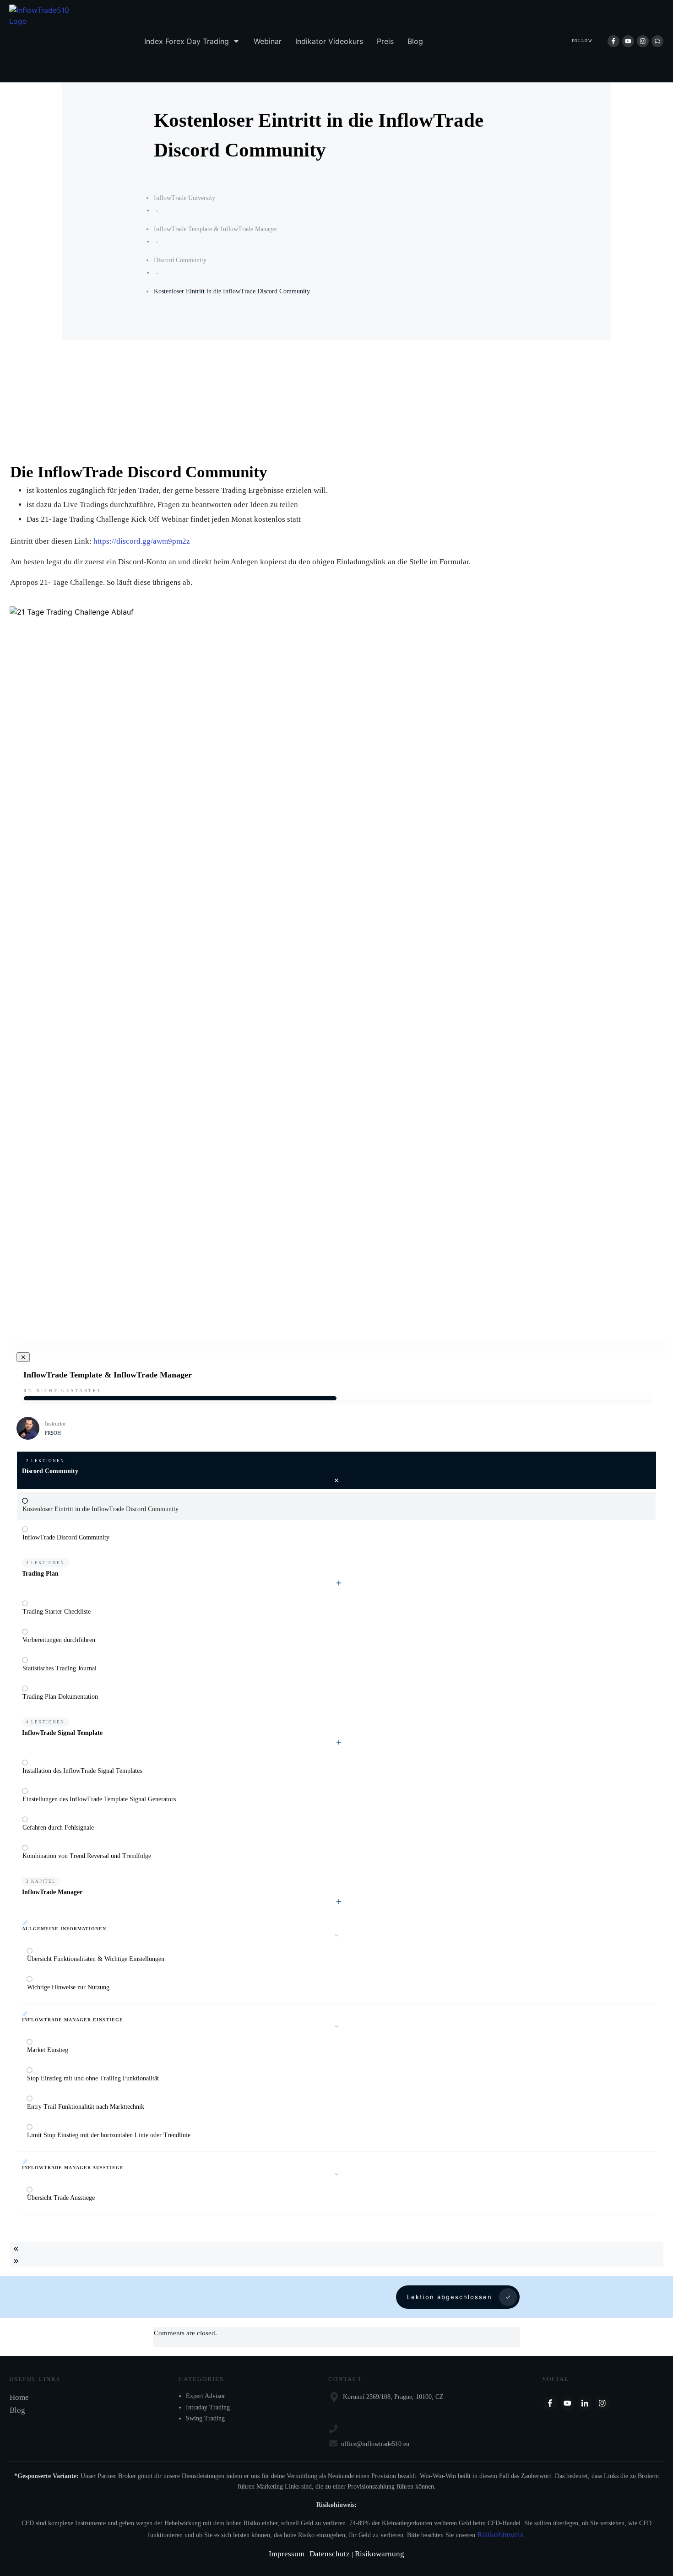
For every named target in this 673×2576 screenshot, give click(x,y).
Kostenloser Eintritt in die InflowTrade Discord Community (100, 1509)
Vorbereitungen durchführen (59, 1640)
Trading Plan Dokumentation (60, 1697)
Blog (17, 2410)
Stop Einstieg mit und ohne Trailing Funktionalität (93, 2078)
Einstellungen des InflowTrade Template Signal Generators (99, 1799)
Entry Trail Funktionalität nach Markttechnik (86, 2107)
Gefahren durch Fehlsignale (58, 1828)
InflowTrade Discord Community (66, 1537)
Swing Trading (205, 2418)
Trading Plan (40, 1574)
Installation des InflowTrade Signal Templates (82, 1771)
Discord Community (50, 1471)
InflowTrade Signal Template (62, 1733)
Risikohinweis (500, 2535)
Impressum (288, 2554)
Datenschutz (331, 2554)
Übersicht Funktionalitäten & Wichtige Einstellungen (96, 1959)
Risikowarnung (380, 2554)
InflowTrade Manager (52, 1892)
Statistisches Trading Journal (60, 1668)
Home (19, 2397)
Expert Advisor (206, 2396)
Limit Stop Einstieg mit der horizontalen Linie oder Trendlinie (109, 2135)
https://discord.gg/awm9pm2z (142, 541)
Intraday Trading (208, 2407)
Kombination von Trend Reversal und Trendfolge (87, 1856)
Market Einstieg (48, 2050)
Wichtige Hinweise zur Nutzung (68, 1987)
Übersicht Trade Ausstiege (61, 2198)
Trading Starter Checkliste (57, 1612)
